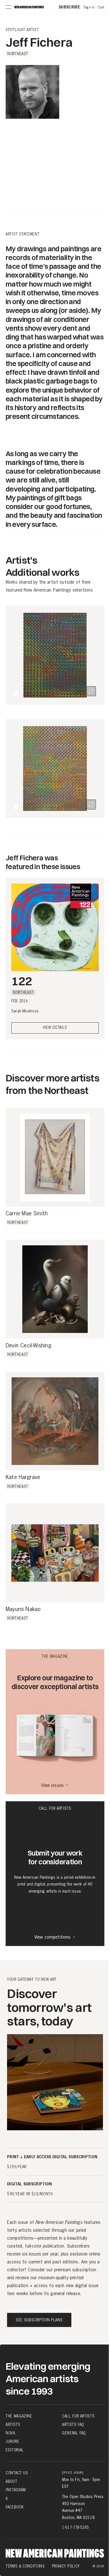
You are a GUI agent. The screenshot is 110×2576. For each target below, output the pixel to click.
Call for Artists (78, 2416)
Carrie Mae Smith (27, 1214)
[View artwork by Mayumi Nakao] (55, 1553)
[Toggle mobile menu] (8, 7)
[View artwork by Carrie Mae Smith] (55, 1157)
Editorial (15, 2450)
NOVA (10, 2433)
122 (22, 981)
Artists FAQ (73, 2425)
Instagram (16, 2490)
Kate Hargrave (23, 1477)
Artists (13, 2425)
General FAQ (74, 2433)
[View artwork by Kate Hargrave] (55, 1421)
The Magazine (19, 2416)
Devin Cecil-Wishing (28, 1346)
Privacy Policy (66, 2566)
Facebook (15, 2507)
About (11, 2481)
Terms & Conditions (25, 2566)
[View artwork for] (91, 691)
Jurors (12, 2441)
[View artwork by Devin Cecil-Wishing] (55, 1289)
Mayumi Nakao (23, 1609)
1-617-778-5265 (75, 2527)
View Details (55, 1028)
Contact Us (17, 2473)
